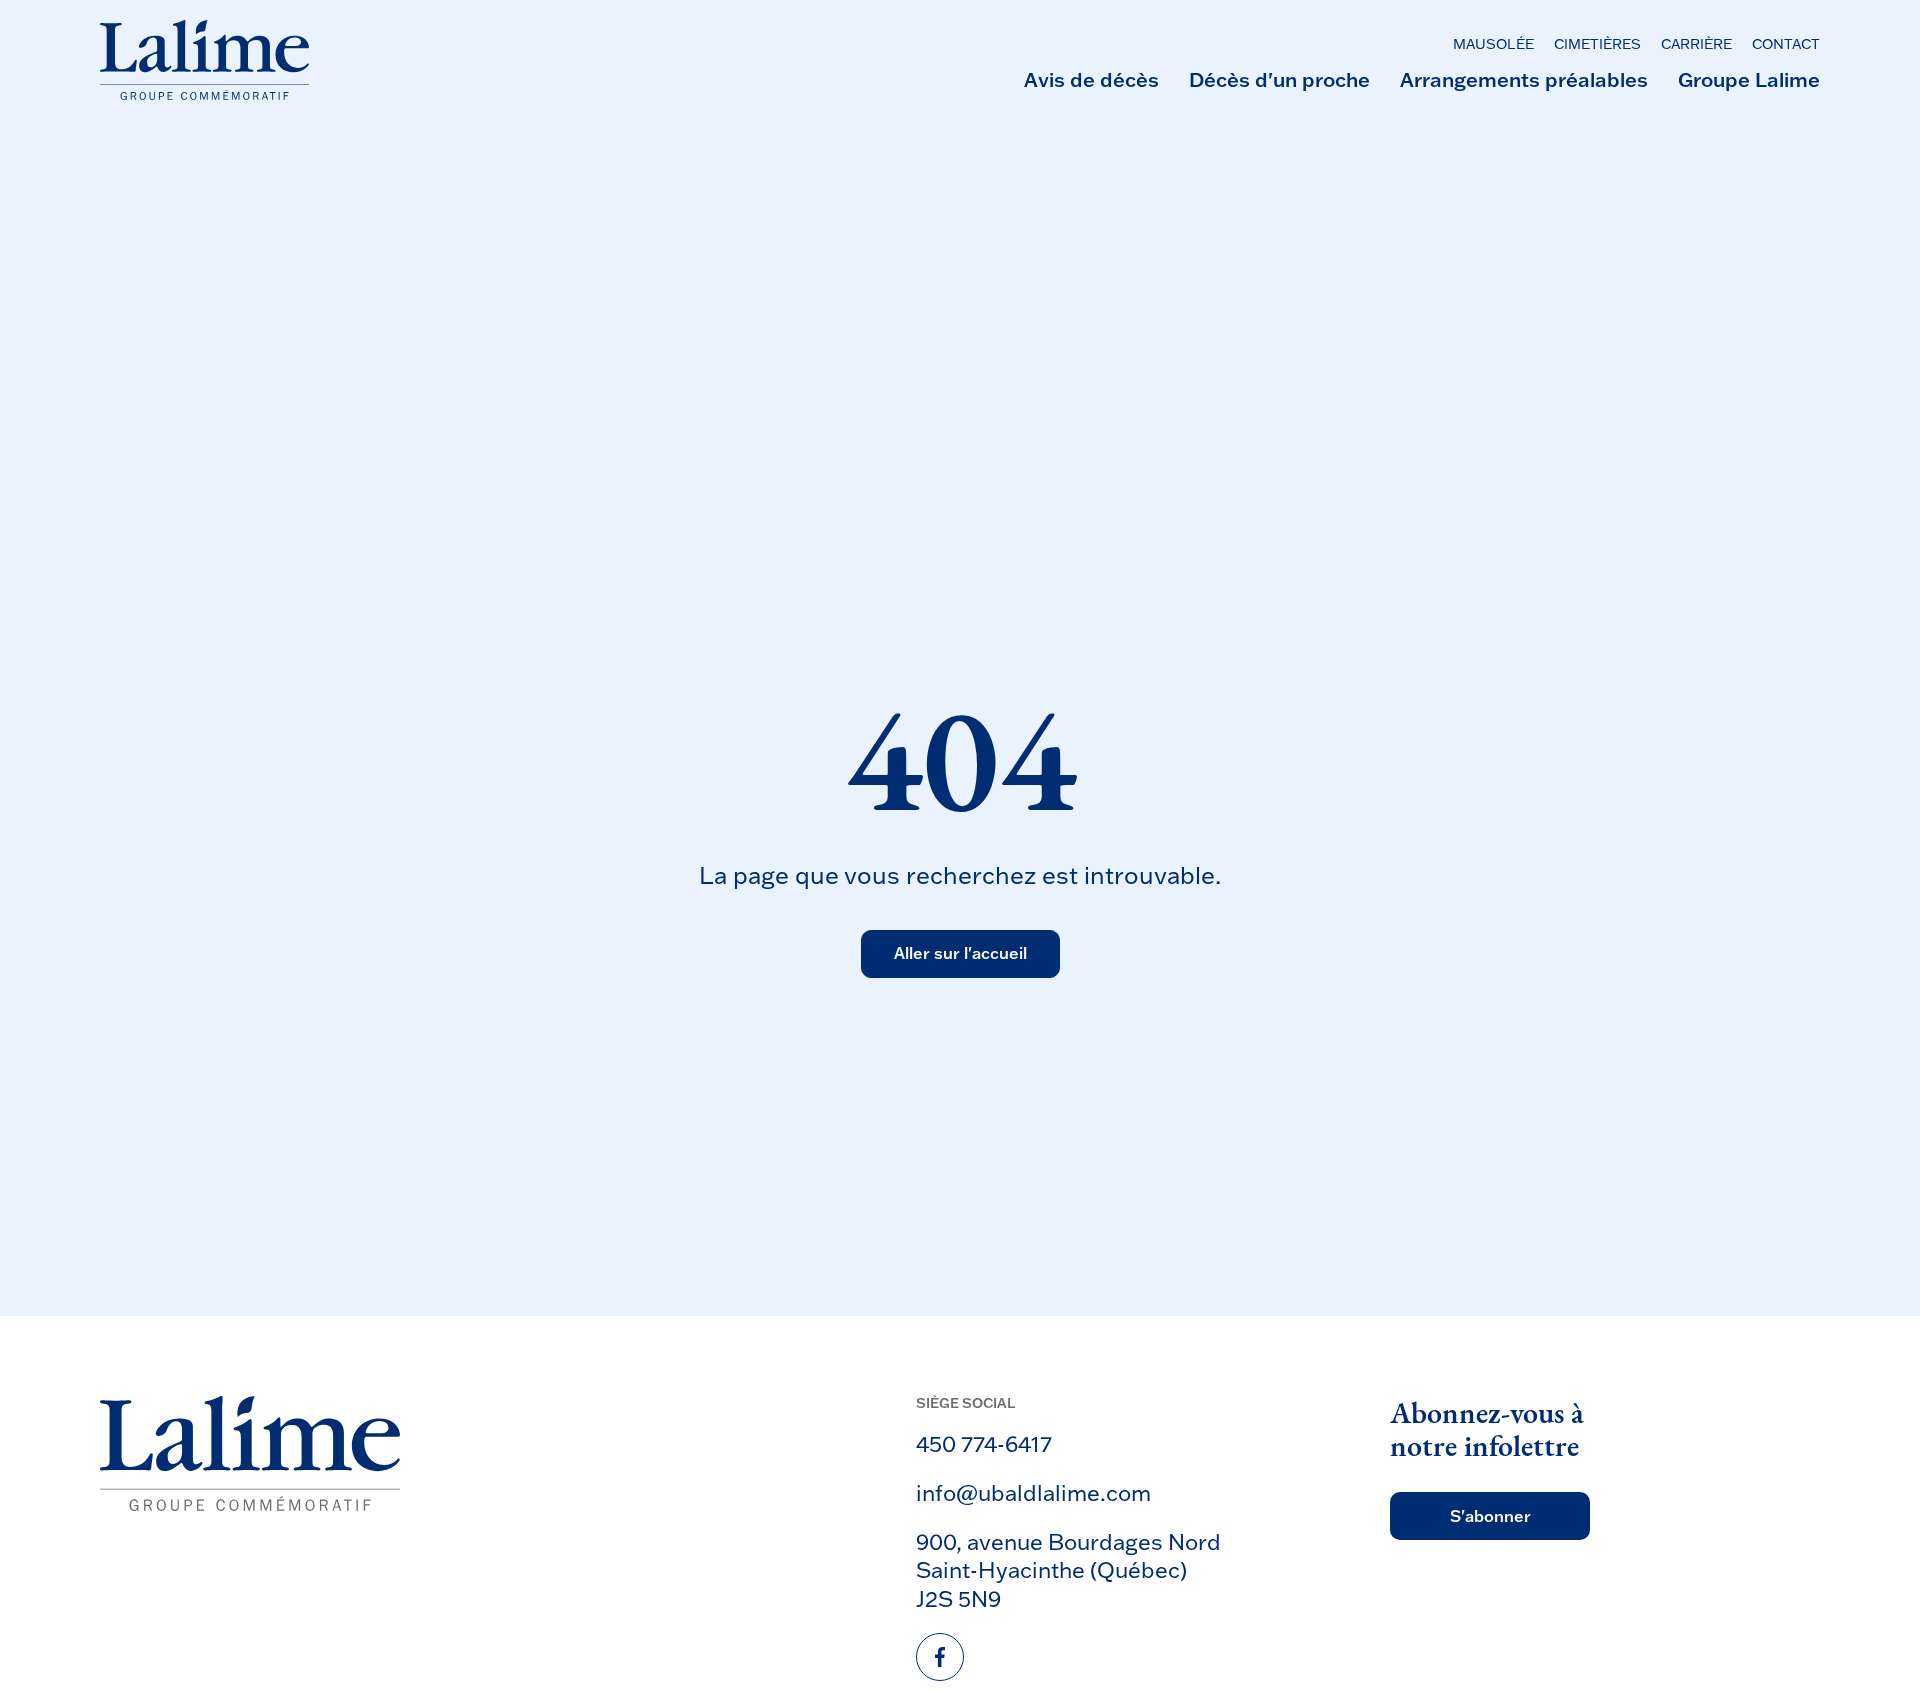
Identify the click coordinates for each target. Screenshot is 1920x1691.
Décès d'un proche (1279, 79)
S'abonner (1490, 1516)
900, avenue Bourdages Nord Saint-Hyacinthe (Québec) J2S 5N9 (1068, 1570)
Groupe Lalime (1749, 79)
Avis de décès (1091, 79)
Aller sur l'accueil (960, 954)
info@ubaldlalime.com (1033, 1492)
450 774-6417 (984, 1443)
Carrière (1696, 45)
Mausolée (1493, 45)
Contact (1786, 45)
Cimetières (1597, 45)
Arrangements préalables (1524, 79)
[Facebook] (940, 1657)
